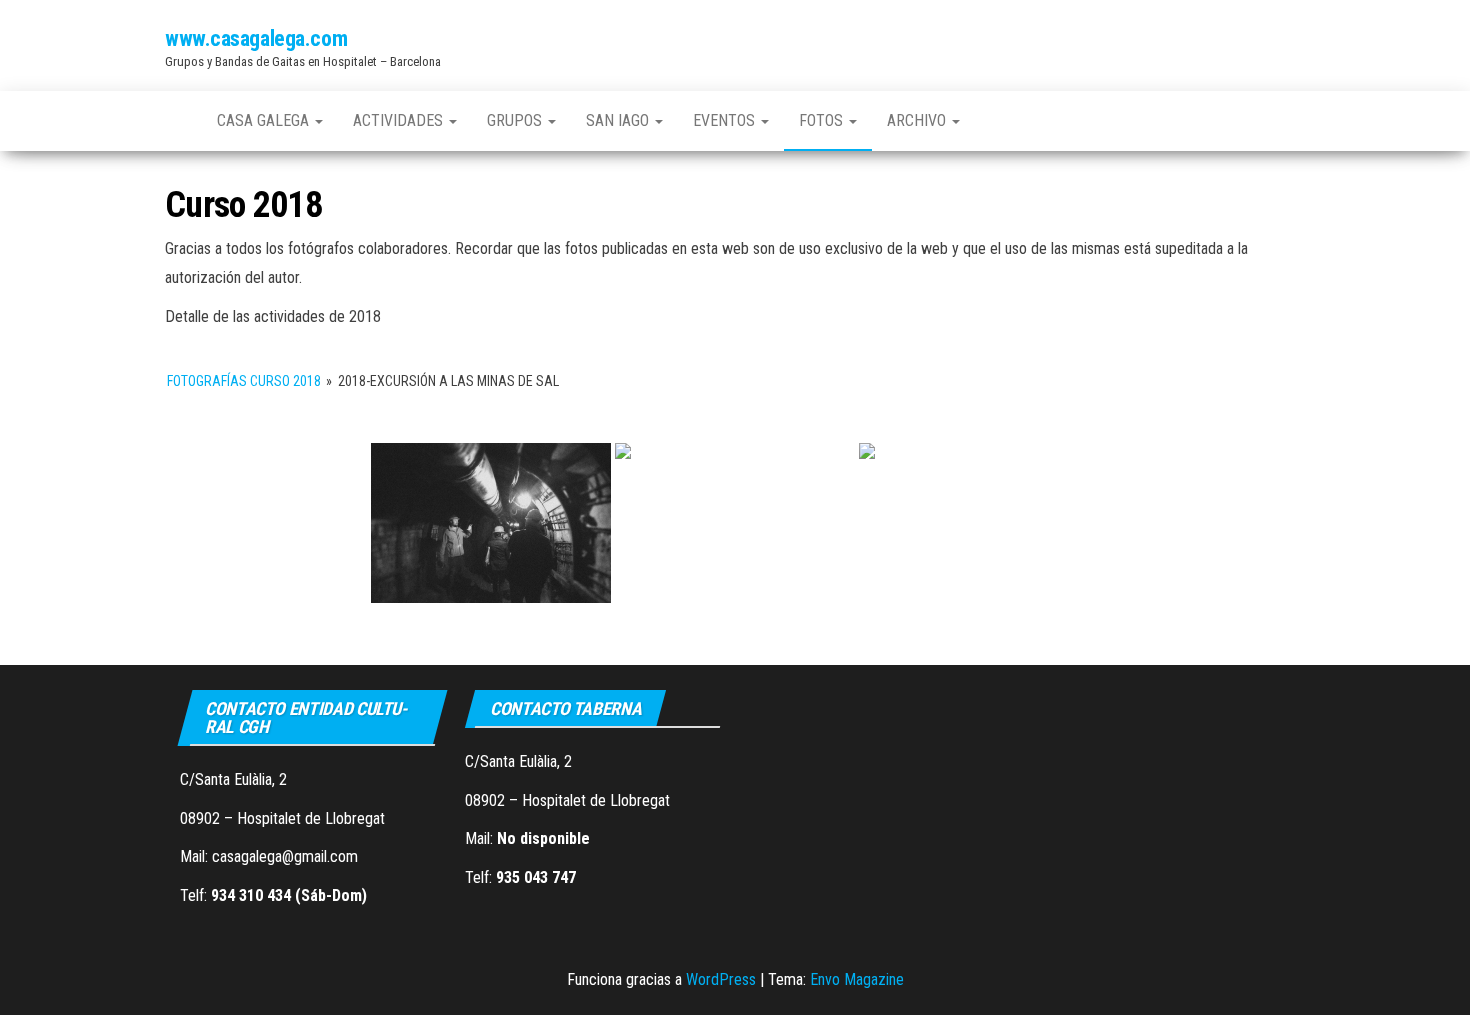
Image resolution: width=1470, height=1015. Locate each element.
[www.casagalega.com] (176, 121)
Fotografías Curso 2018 (244, 381)
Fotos (823, 120)
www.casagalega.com (256, 38)
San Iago (619, 120)
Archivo (918, 120)
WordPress (721, 979)
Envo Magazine (857, 979)
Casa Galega (265, 120)
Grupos (516, 120)
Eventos (726, 120)
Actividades (400, 120)
